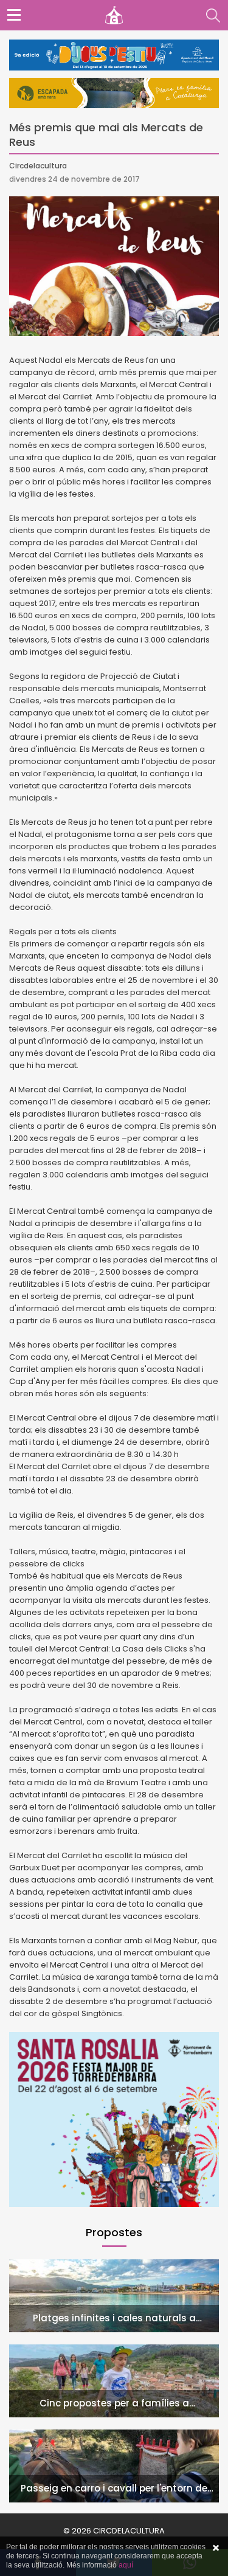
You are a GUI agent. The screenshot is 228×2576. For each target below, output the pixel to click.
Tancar (216, 2548)
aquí (126, 2565)
